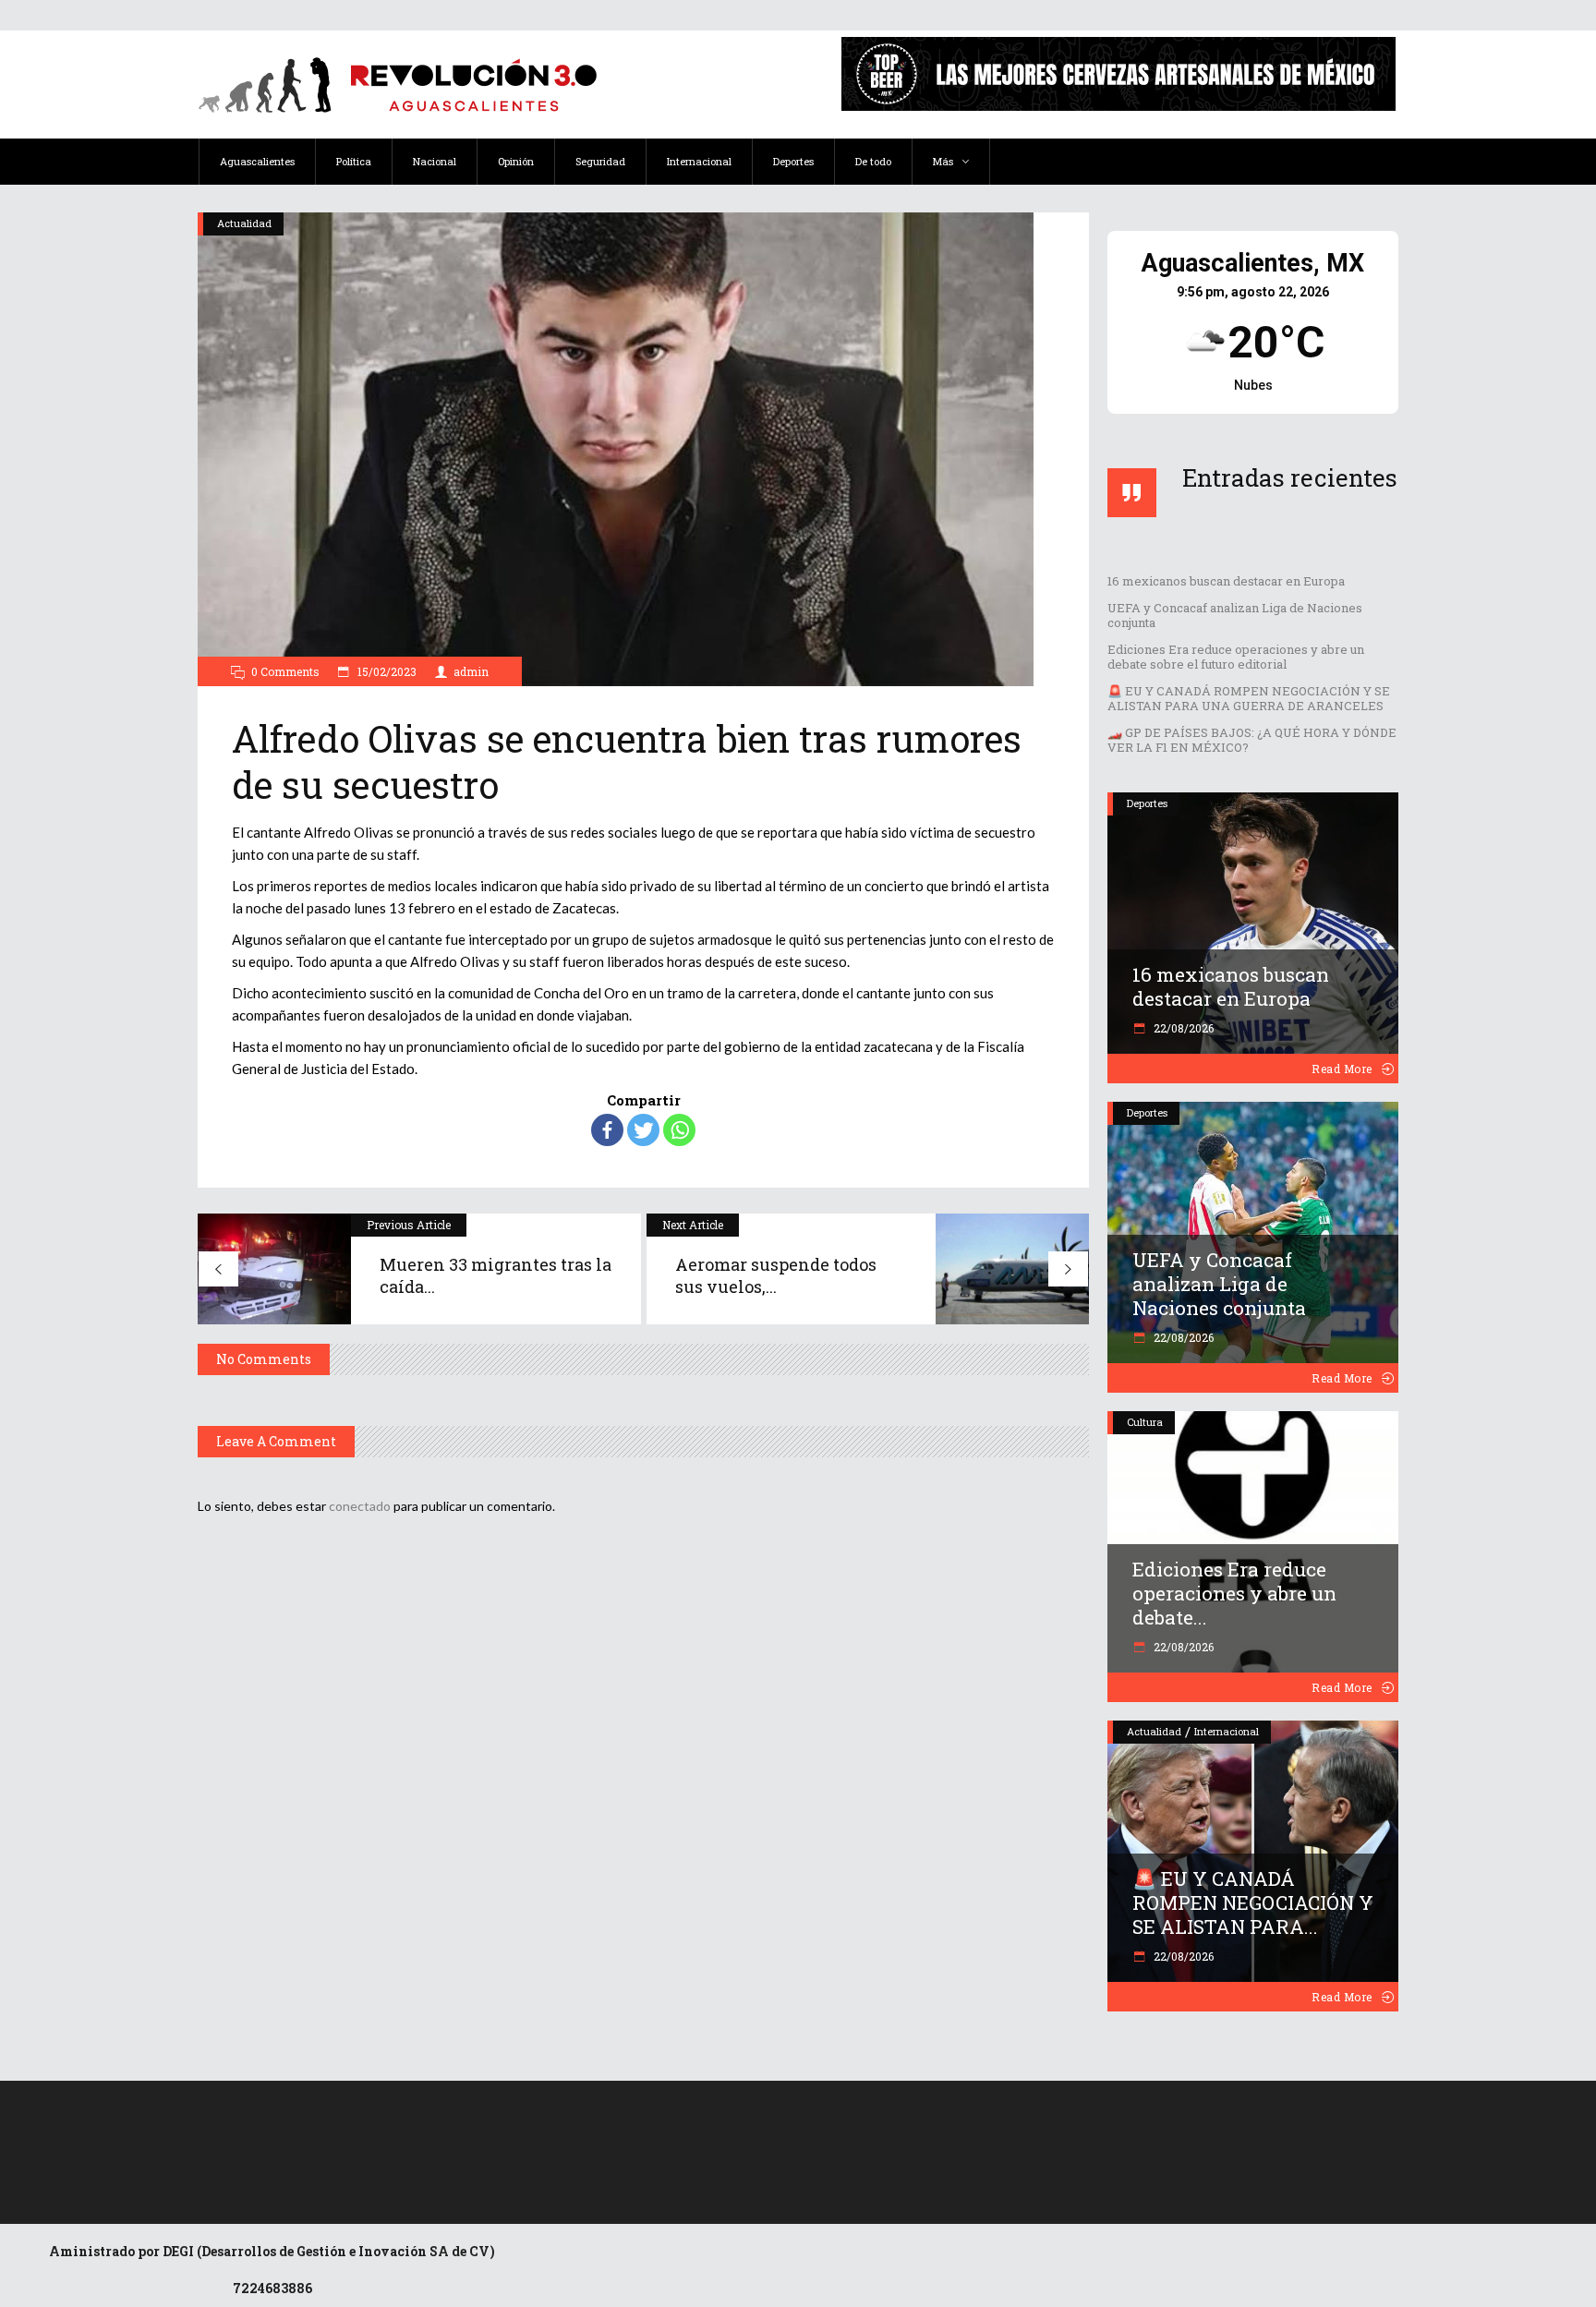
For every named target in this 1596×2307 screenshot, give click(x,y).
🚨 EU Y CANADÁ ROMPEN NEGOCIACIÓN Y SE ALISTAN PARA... (1253, 1902)
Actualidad (244, 223)
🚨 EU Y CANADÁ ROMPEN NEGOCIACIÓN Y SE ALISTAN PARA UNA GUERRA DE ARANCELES (1249, 698)
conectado (360, 1506)
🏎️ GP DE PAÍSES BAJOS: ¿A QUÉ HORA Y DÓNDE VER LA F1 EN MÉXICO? (1252, 740)
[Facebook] (607, 1130)
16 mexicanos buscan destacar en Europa (1226, 581)
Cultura (1145, 1422)
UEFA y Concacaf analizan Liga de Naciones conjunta (1235, 615)
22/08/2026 (1182, 1028)
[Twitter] (643, 1130)
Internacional (1227, 1731)
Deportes (1147, 803)
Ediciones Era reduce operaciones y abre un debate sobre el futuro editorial (1236, 657)
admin (471, 671)
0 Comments (285, 671)
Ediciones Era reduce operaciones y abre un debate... (1234, 1593)
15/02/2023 (386, 671)
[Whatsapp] (679, 1130)
